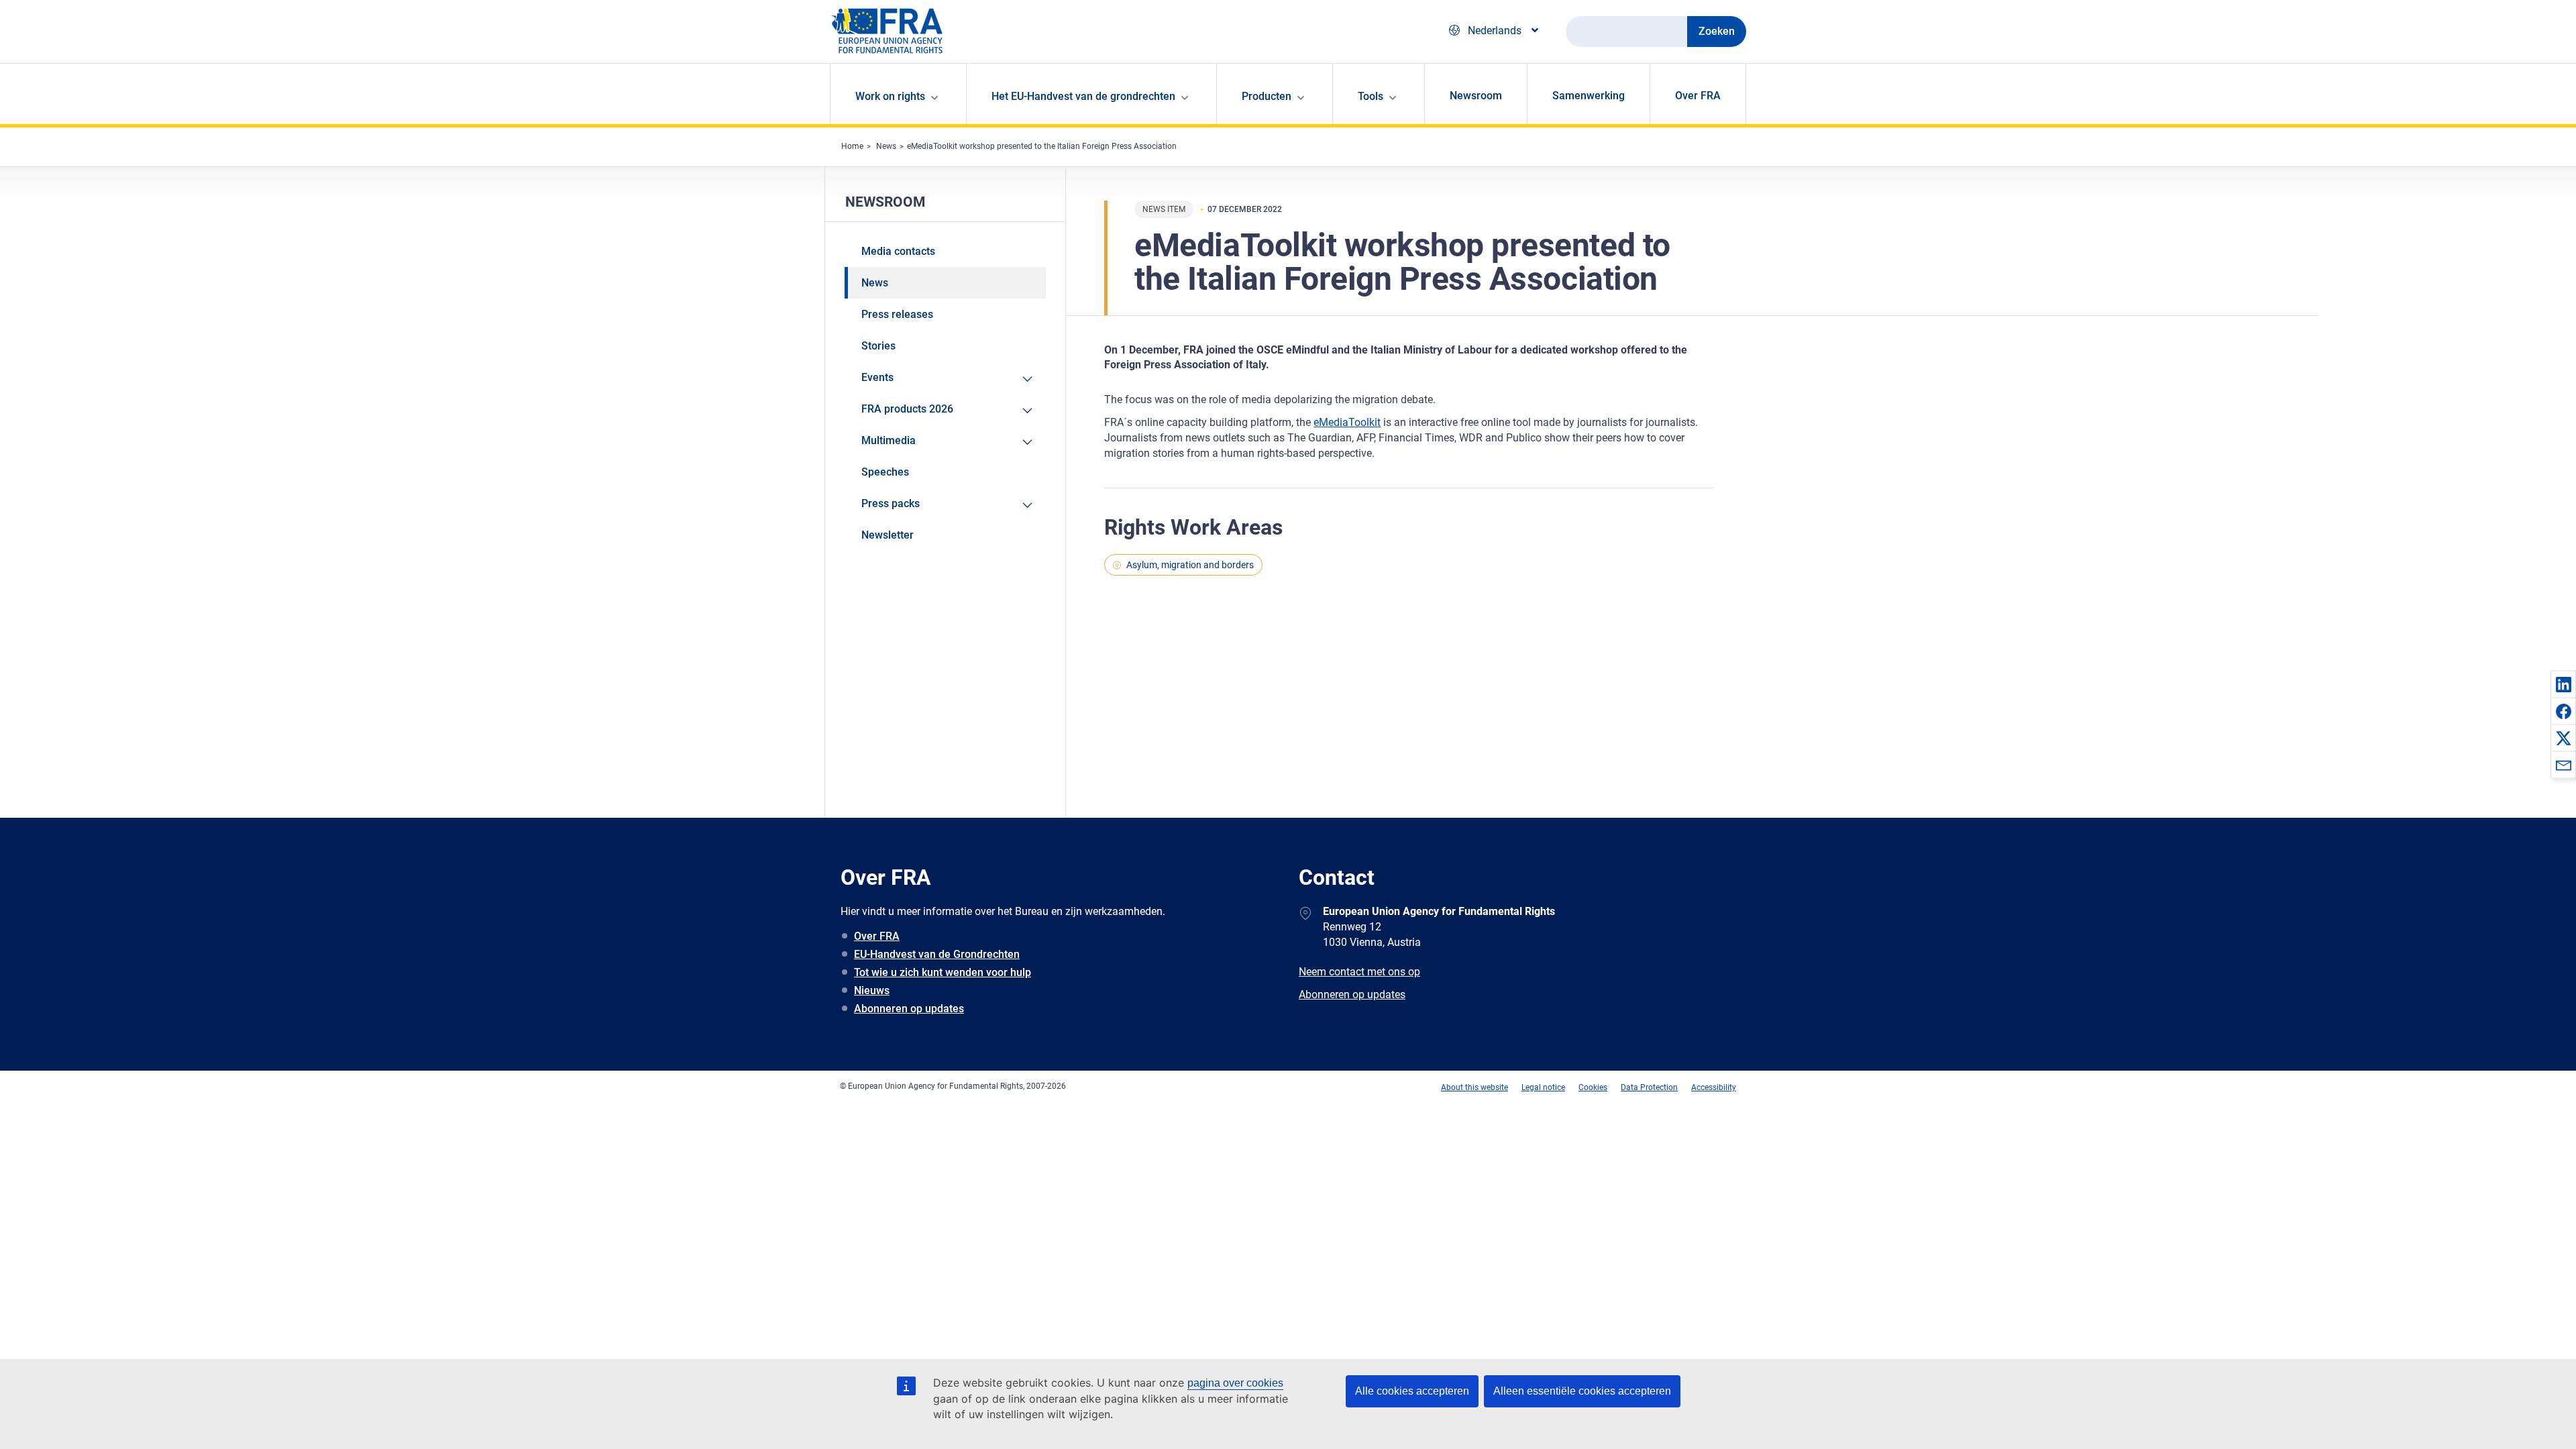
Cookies (1593, 1087)
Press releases (897, 314)
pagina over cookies (1235, 1383)
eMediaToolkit (1347, 422)
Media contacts (898, 251)
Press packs (891, 503)
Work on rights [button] (890, 96)
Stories (878, 346)
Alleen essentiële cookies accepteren (1582, 1391)
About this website (1474, 1087)
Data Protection (1649, 1087)
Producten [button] (1267, 96)
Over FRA (1698, 96)
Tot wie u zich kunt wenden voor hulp (943, 972)
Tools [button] (1371, 96)
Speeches (885, 472)
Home (852, 146)
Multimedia (889, 440)
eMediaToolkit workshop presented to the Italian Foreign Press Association (1042, 146)
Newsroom (1476, 96)
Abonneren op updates (909, 1009)
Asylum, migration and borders (1190, 565)
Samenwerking (1589, 96)
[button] (2563, 684)
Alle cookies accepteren (1412, 1391)
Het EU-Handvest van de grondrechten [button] (1083, 96)
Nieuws (872, 990)
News (886, 146)
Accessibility (1714, 1087)
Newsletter (888, 535)
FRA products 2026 (907, 409)
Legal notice (1543, 1087)
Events (877, 377)
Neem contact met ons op (1359, 972)
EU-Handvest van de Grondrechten (937, 954)
